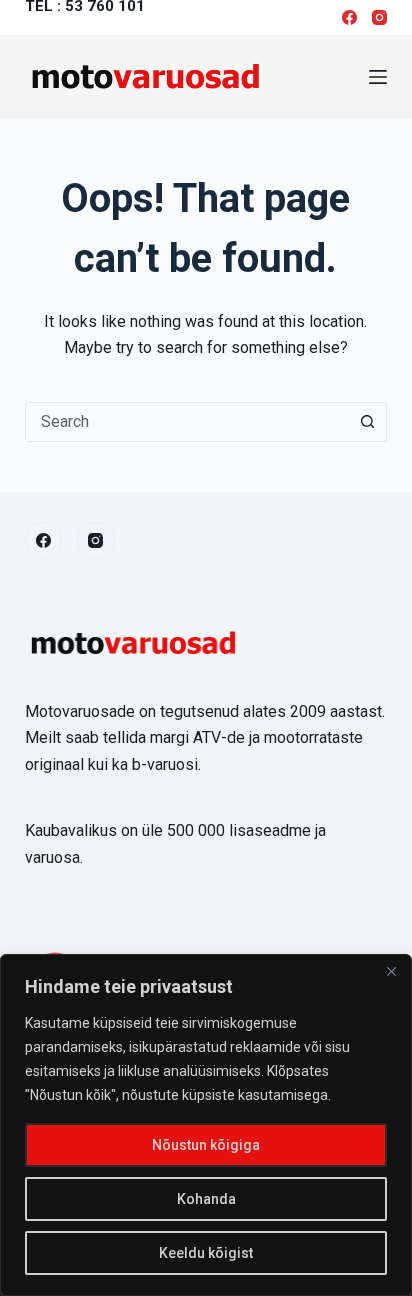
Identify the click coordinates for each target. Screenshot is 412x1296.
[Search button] (367, 422)
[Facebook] (349, 17)
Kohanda (206, 1199)
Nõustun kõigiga (206, 1145)
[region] (206, 1125)
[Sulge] (391, 971)
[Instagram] (379, 17)
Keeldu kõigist (206, 1253)
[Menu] (378, 77)
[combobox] (187, 422)
